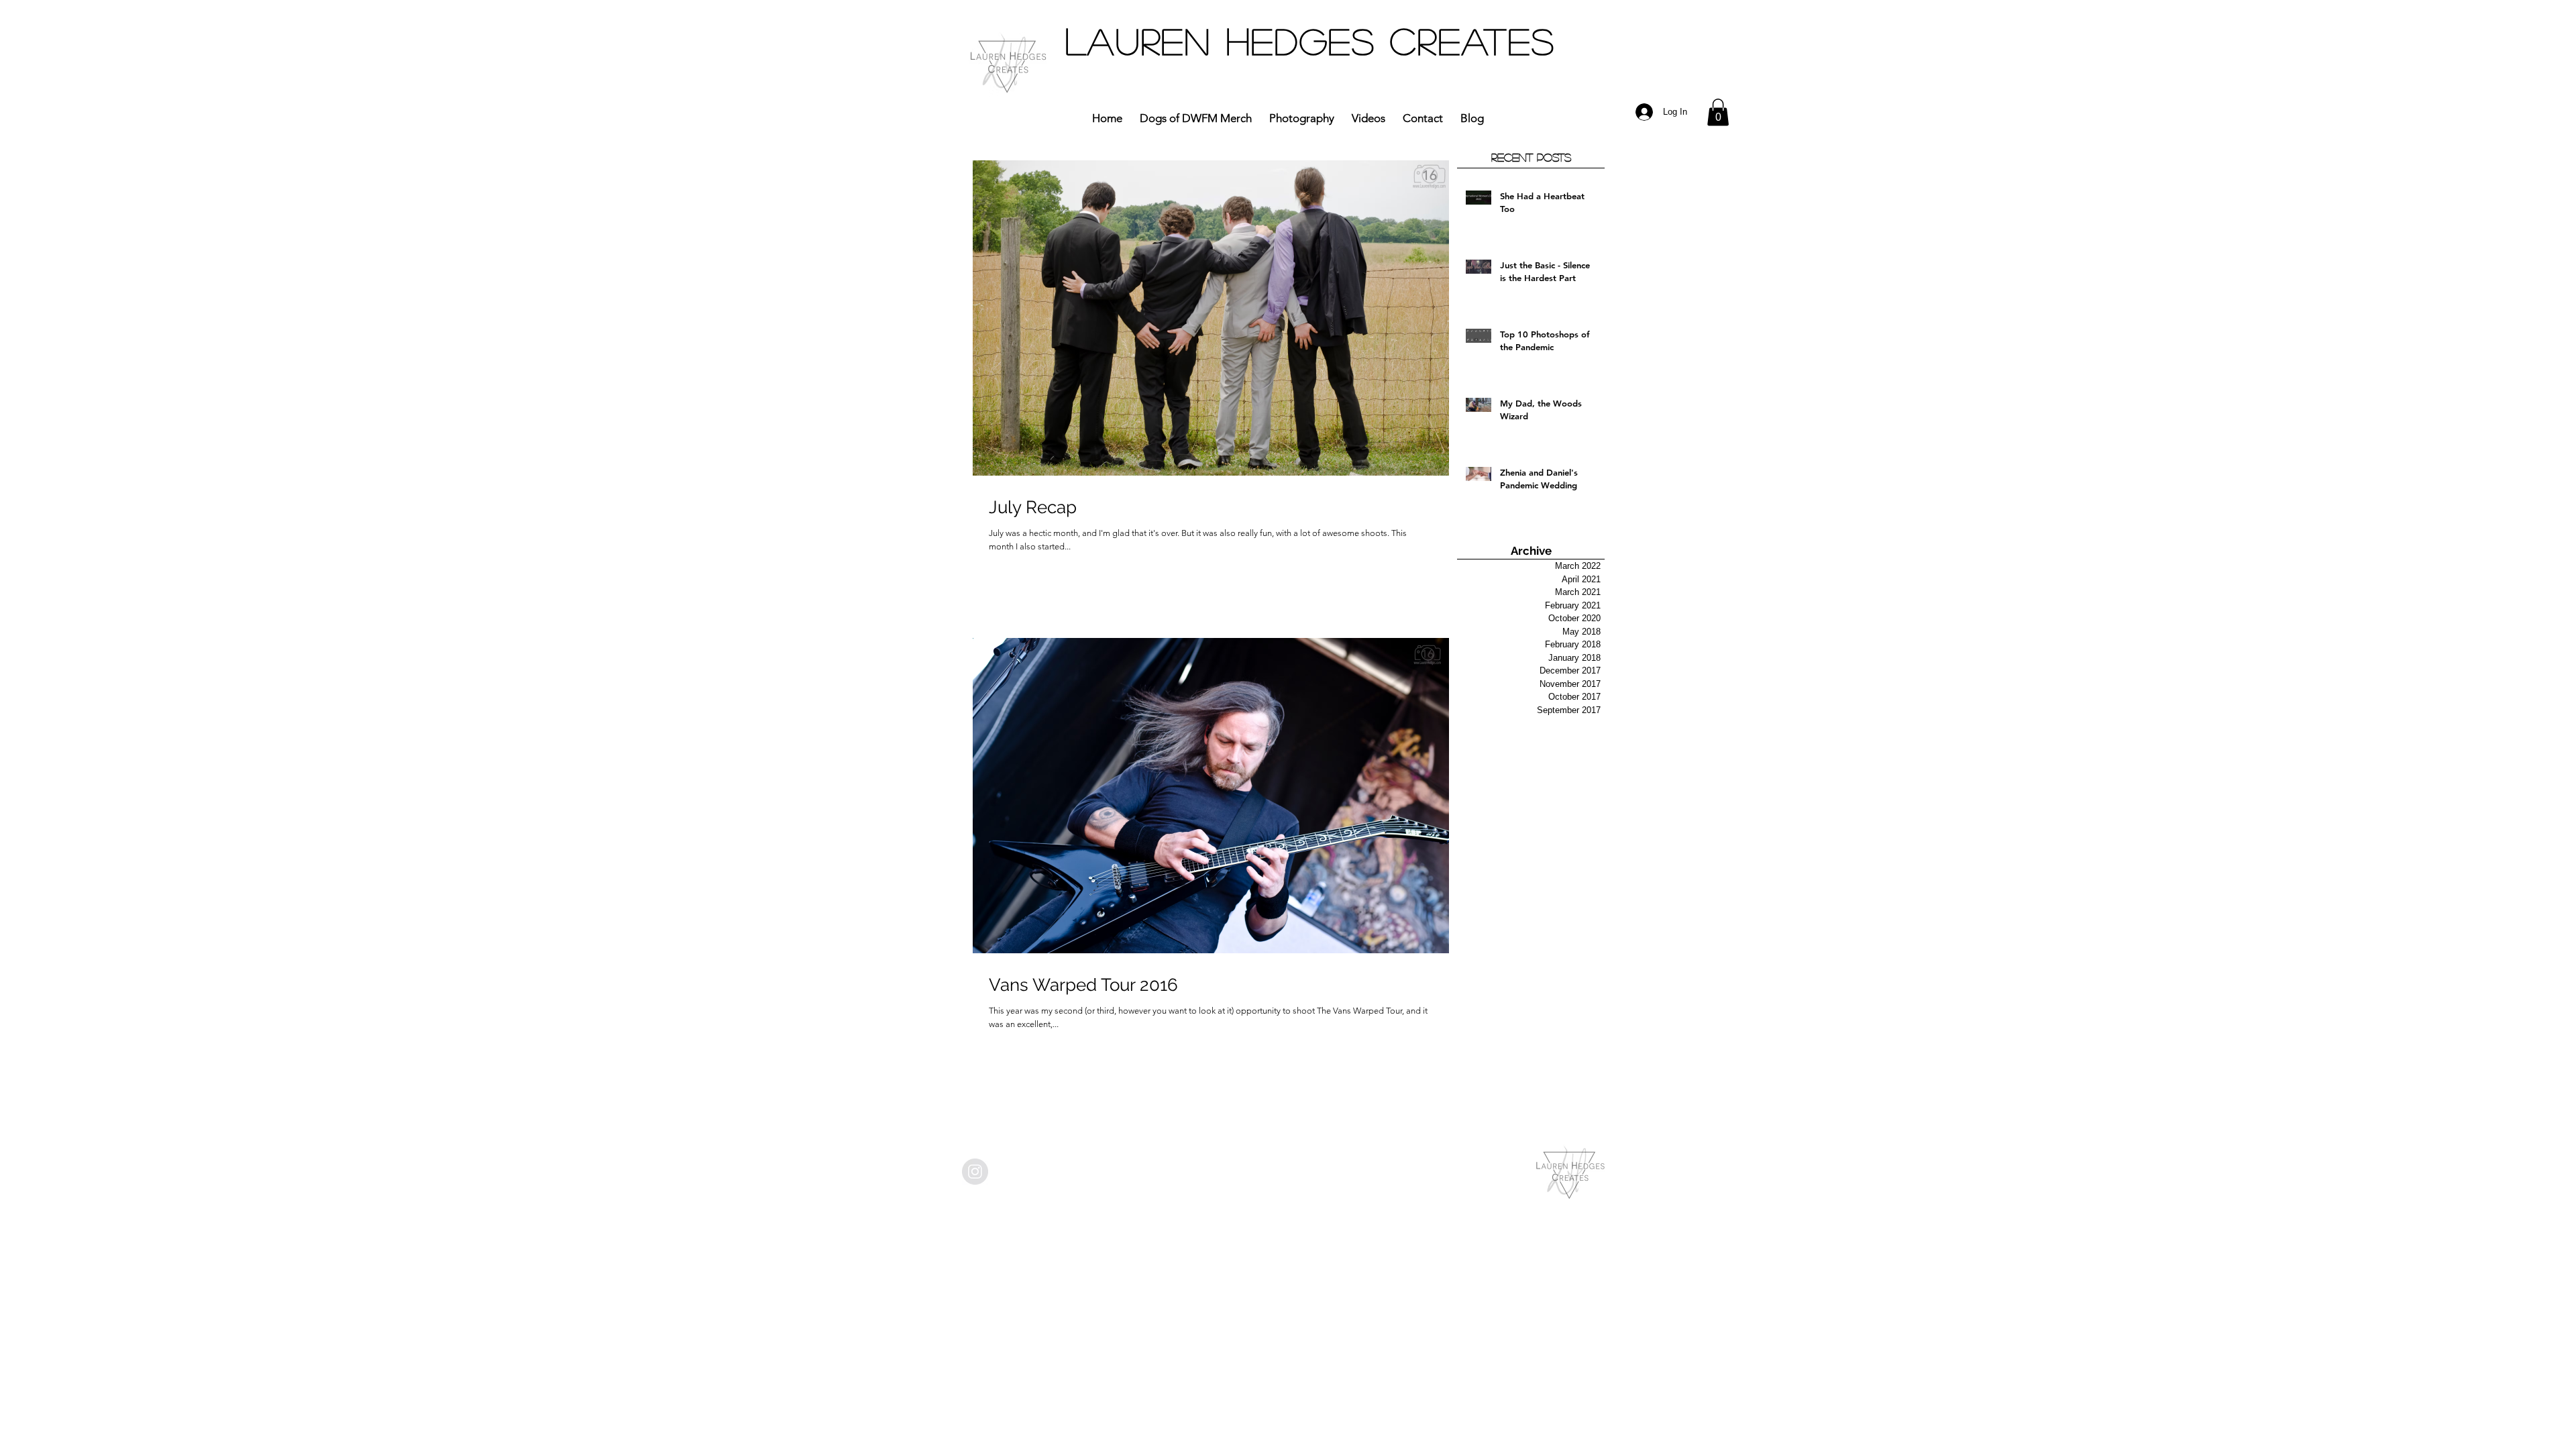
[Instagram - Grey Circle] (975, 1172)
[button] (1718, 112)
